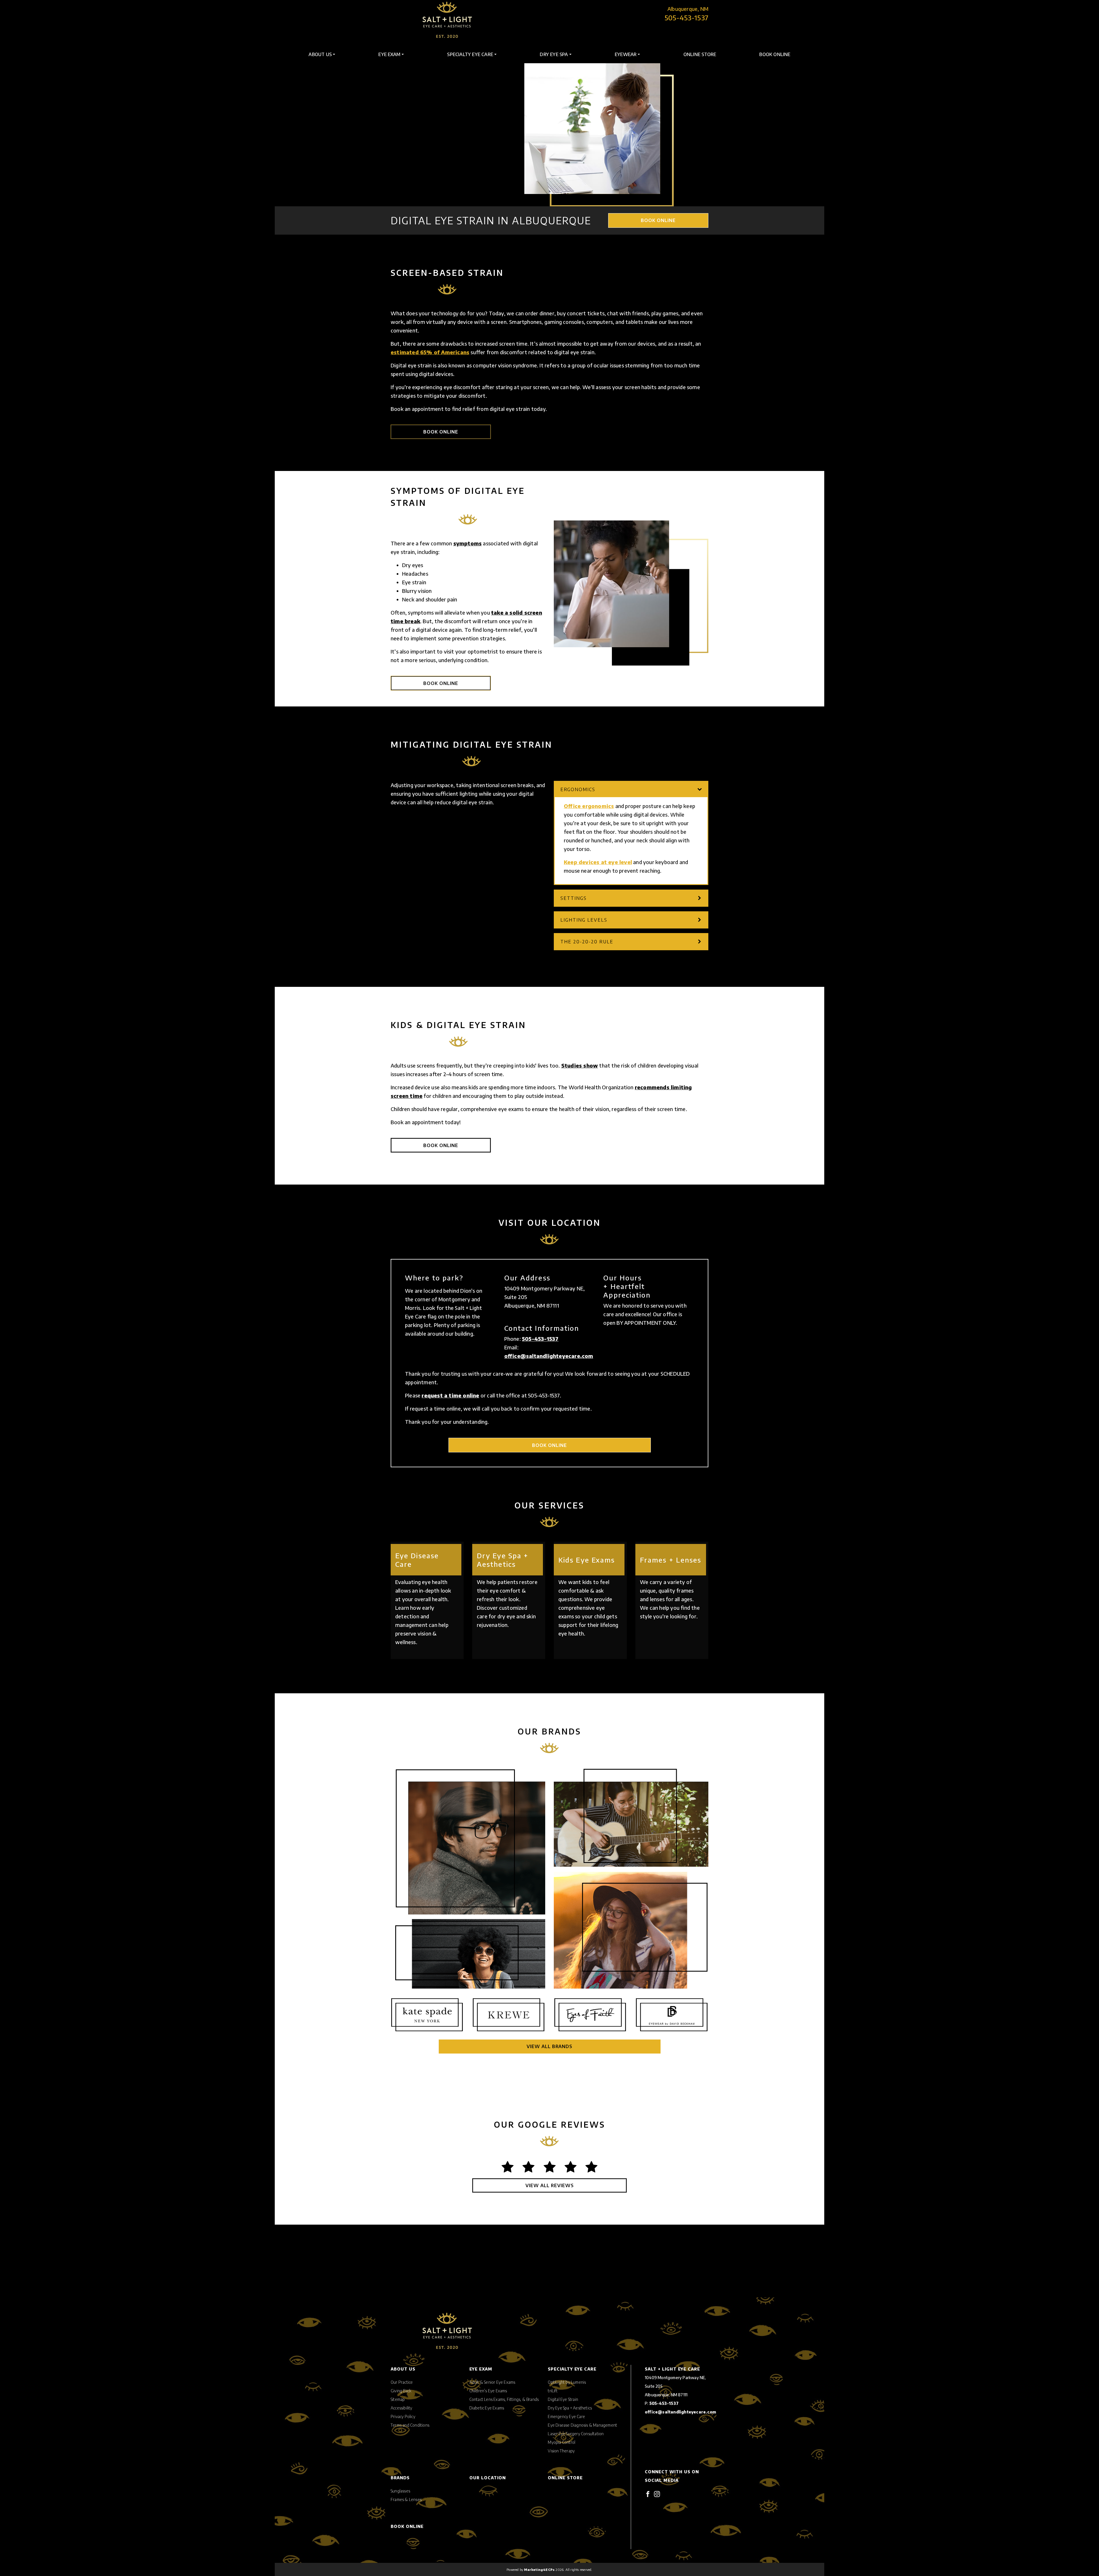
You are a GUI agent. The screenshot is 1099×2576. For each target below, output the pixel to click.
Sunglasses (400, 2491)
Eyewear (626, 54)
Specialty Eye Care (470, 54)
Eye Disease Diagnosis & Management (582, 2425)
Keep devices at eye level (598, 862)
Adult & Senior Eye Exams (492, 2382)
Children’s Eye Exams (488, 2391)
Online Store (700, 54)
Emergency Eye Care (566, 2416)
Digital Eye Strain (563, 2399)
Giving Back (401, 2391)
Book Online (775, 54)
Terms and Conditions (410, 2425)
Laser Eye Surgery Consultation (576, 2434)
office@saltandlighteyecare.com (549, 1356)
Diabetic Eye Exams (487, 2408)
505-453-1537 (686, 17)
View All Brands (549, 2046)
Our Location (488, 2478)
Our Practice (402, 2382)
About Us (320, 54)
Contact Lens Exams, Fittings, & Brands (504, 2399)
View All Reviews (550, 2185)
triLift (553, 2391)
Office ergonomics (589, 806)
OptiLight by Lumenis (567, 2382)
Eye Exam (389, 54)
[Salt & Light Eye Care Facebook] (648, 2493)
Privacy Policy (403, 2416)
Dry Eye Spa (554, 54)
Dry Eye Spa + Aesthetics (570, 2408)
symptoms (468, 543)
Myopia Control (562, 2442)
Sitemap (398, 2399)
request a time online (450, 1395)
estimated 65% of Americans (430, 352)
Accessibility (402, 2408)
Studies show (580, 1065)
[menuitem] (322, 54)
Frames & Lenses (406, 2499)
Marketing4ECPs (539, 2569)
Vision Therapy (561, 2451)
